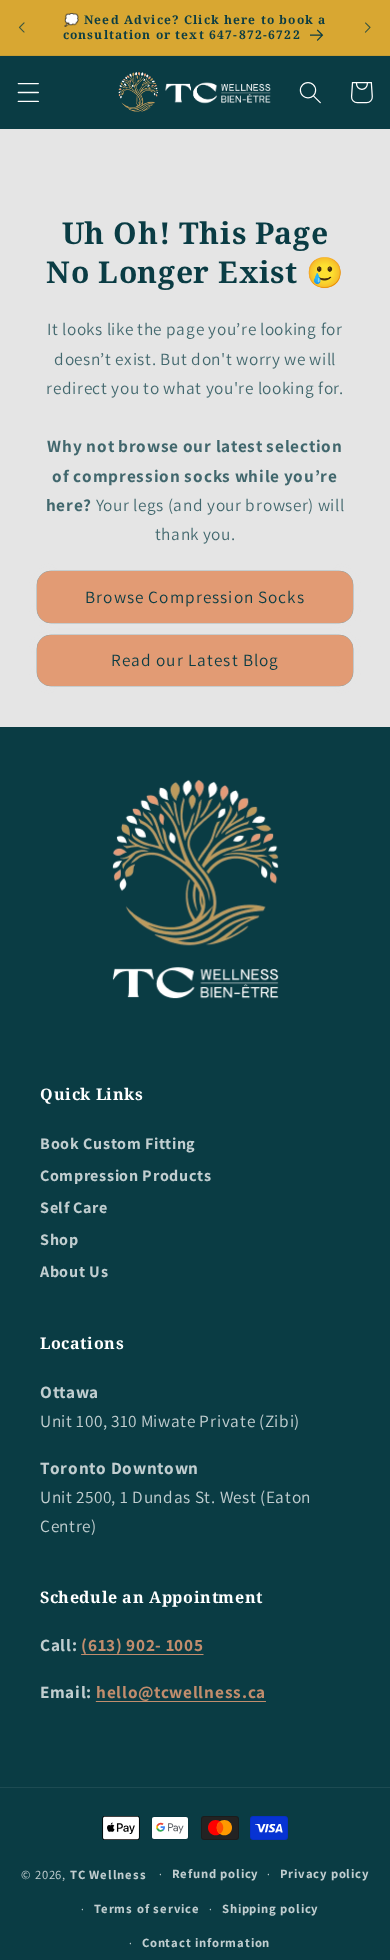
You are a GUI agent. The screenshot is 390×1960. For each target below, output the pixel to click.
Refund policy (215, 1873)
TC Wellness (108, 1873)
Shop (59, 1239)
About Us (74, 1271)
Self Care (73, 1207)
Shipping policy (270, 1908)
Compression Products (126, 1175)
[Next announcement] (368, 27)
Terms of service (147, 1908)
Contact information (206, 1942)
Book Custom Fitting (118, 1143)
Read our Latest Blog (195, 659)
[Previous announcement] (22, 27)
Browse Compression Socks (195, 596)
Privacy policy (324, 1873)
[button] (28, 92)
